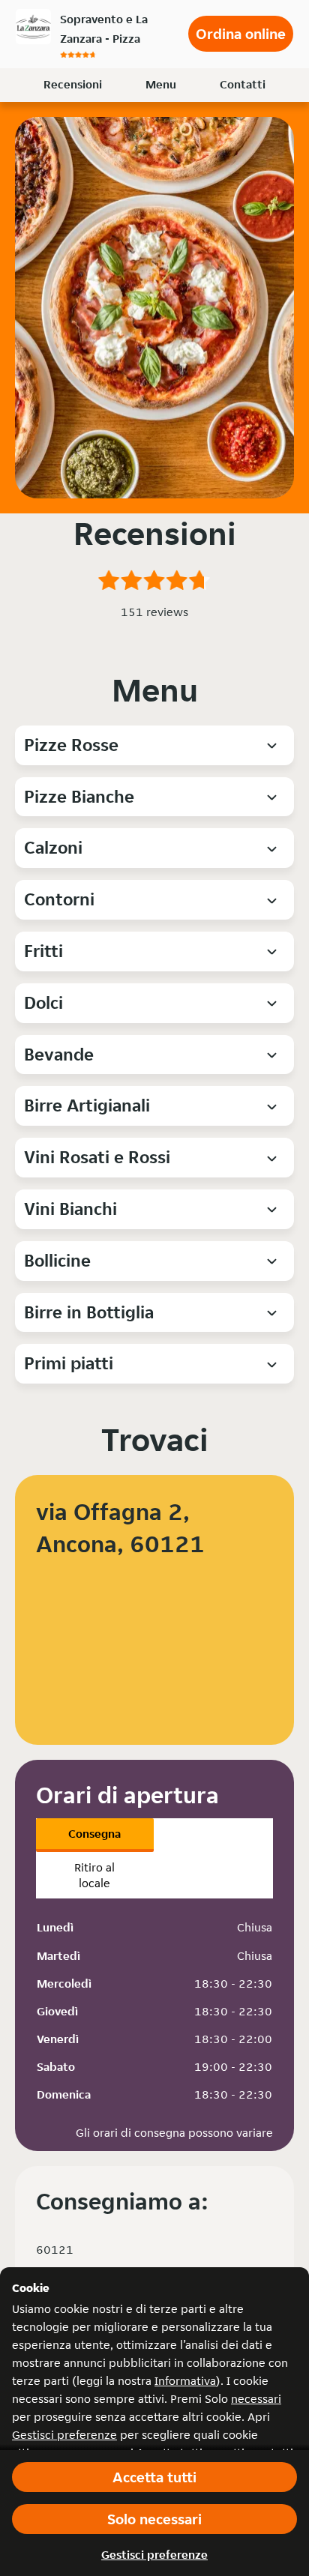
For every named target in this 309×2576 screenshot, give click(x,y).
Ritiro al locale (94, 1875)
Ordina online (241, 34)
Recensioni (73, 84)
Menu (161, 84)
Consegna (94, 1834)
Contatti (243, 84)
